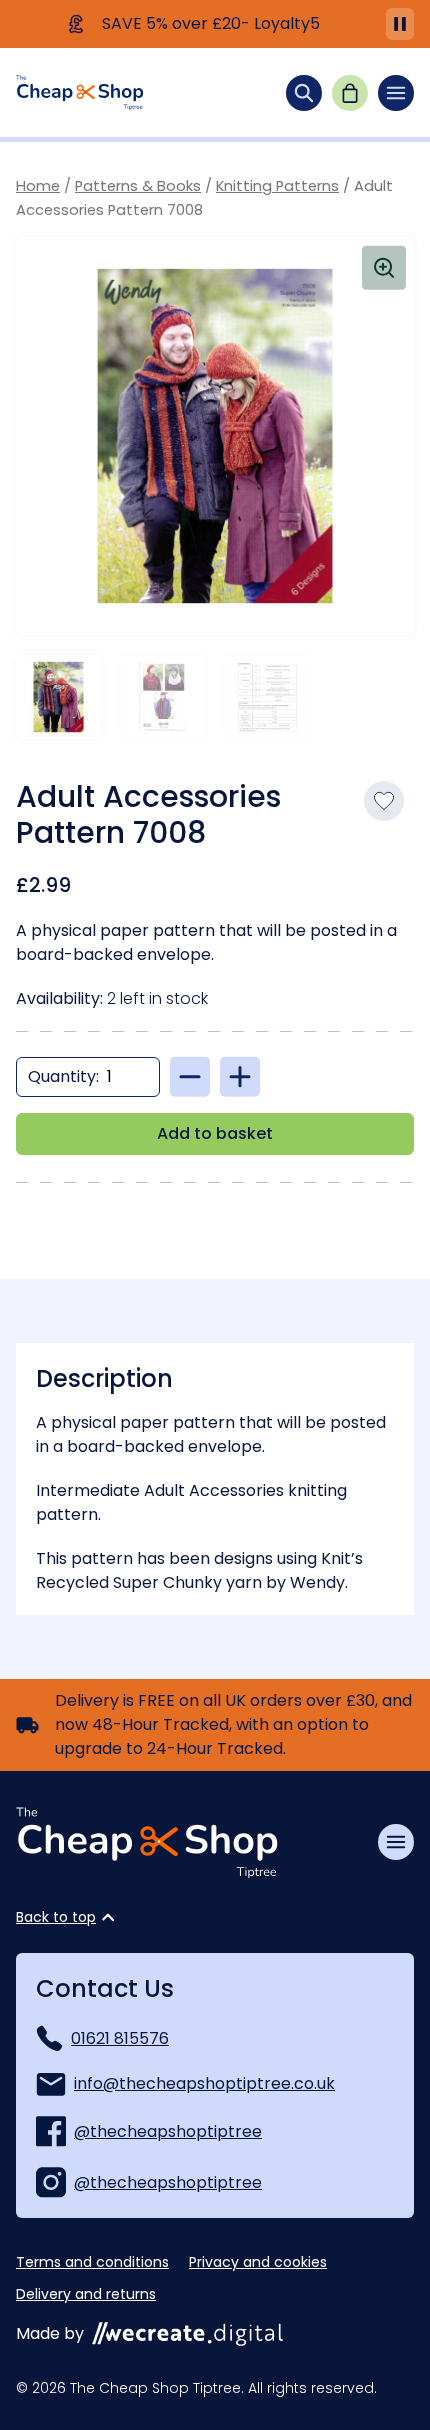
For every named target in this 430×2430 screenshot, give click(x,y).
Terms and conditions (92, 2262)
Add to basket (215, 1133)
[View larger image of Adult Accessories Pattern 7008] (215, 436)
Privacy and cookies (258, 2262)
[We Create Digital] (187, 2334)
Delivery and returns (86, 2294)
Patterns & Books (138, 186)
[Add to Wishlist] (384, 801)
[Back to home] (80, 92)
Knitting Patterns (277, 186)
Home (38, 186)
